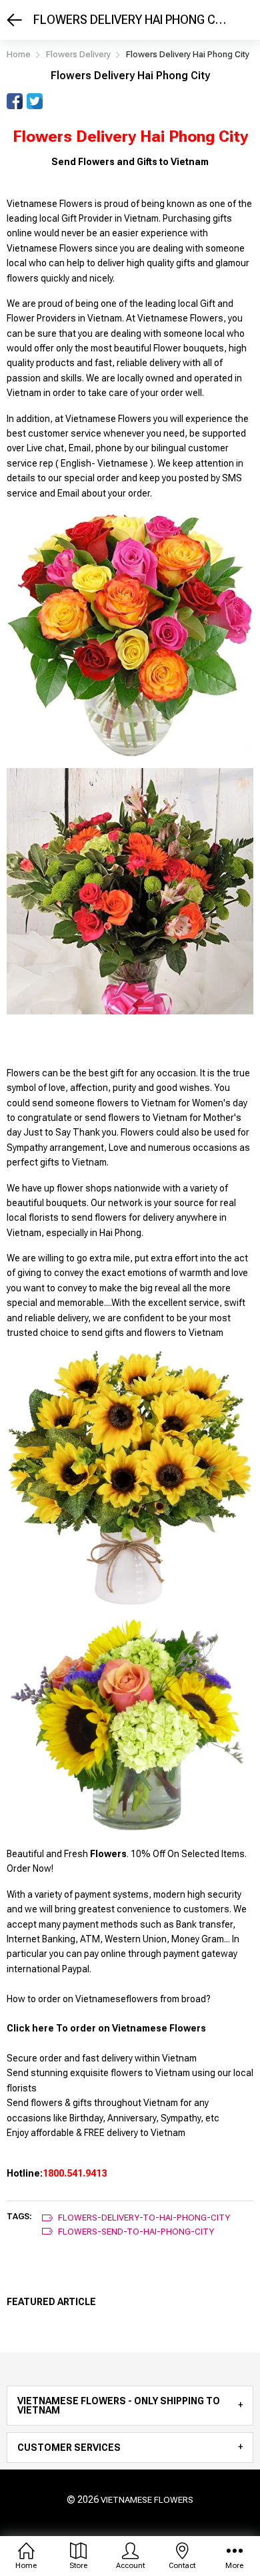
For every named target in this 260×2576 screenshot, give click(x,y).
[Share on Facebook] (15, 101)
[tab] (130, 2406)
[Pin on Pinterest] (55, 101)
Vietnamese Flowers (147, 2500)
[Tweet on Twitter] (35, 101)
